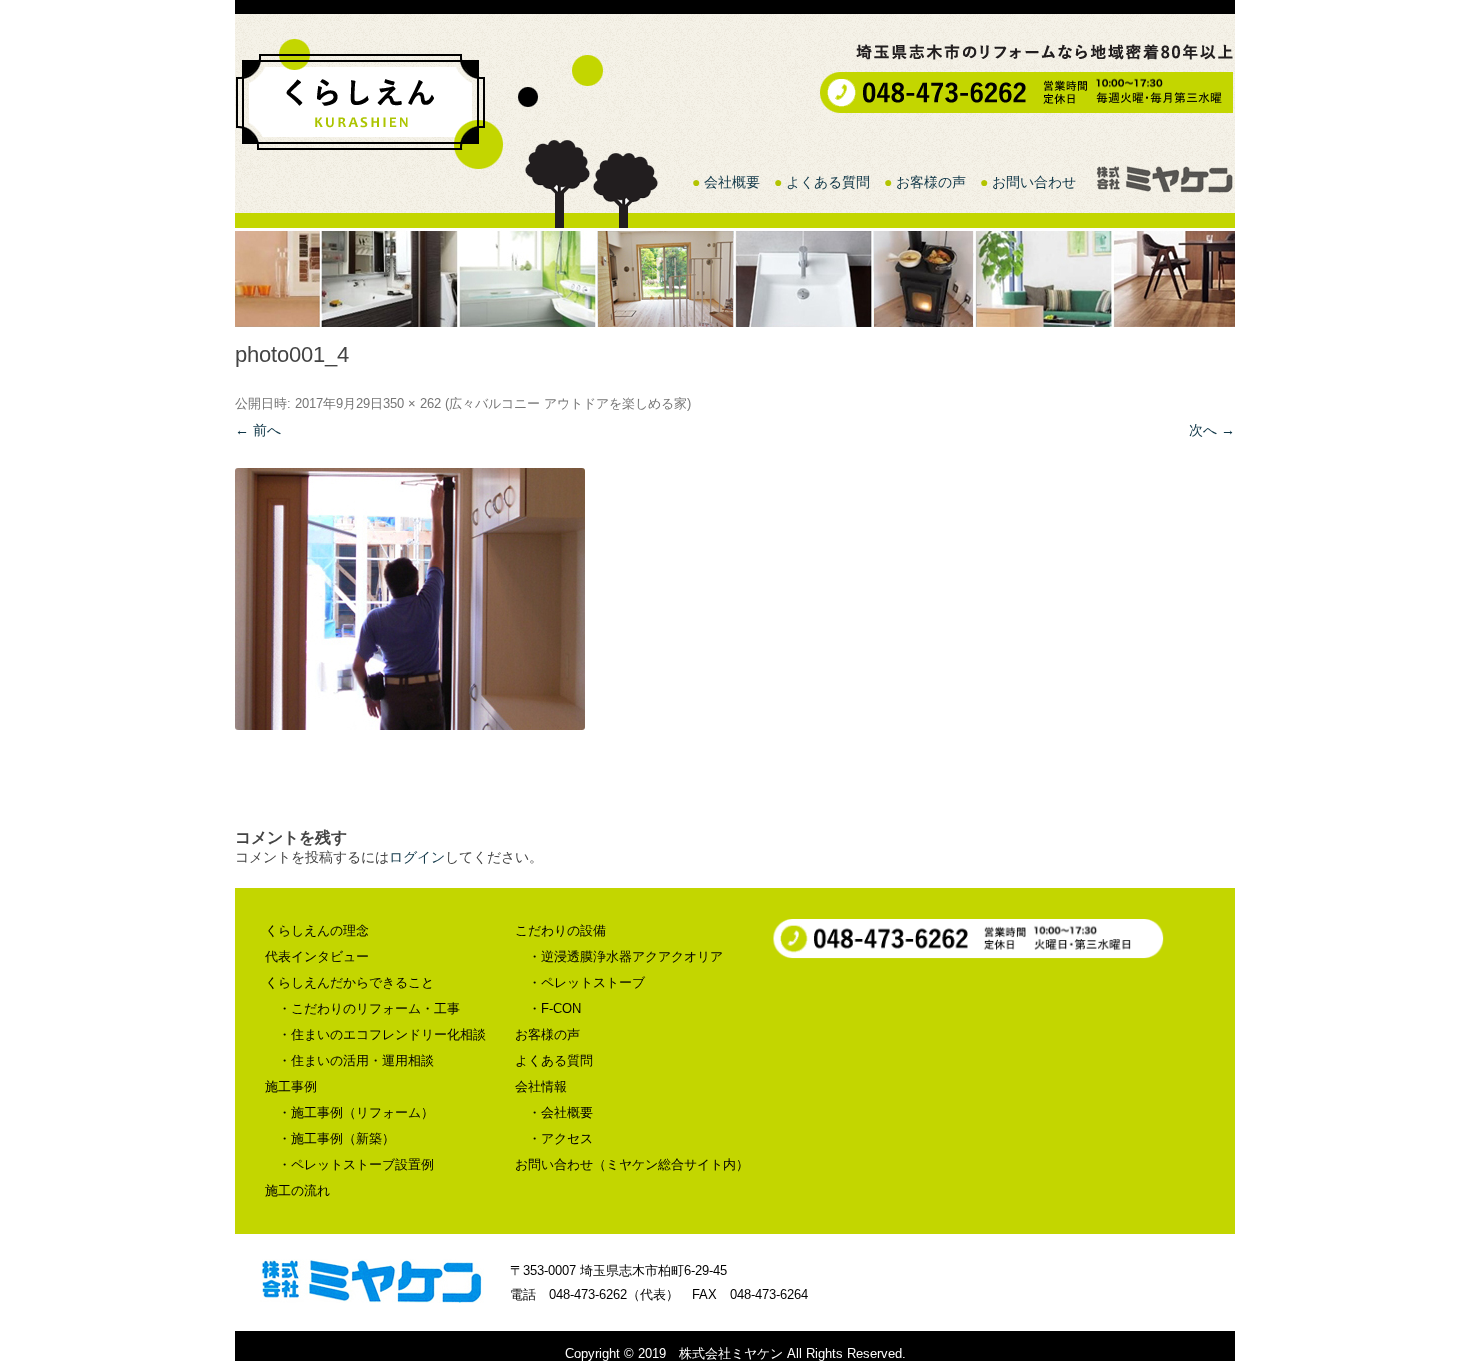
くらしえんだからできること (349, 982)
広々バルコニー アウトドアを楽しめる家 (568, 403)
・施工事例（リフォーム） (356, 1112)
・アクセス (560, 1138)
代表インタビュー (317, 956)
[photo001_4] (735, 599)
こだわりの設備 (560, 930)
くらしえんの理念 (317, 930)
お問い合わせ (1034, 182)
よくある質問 (828, 182)
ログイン (417, 857)
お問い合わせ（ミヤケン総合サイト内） (632, 1164)
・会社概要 (560, 1112)
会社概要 (732, 182)
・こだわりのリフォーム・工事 (369, 1008)
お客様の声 (931, 182)
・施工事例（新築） (336, 1138)
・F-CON (554, 1008)
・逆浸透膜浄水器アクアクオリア (625, 956)
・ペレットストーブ (586, 982)
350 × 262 (412, 403)
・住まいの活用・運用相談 (356, 1060)
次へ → (1212, 430)
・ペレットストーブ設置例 (356, 1164)
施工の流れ (297, 1190)
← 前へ (258, 430)
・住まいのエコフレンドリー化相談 (382, 1034)
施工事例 (291, 1086)
